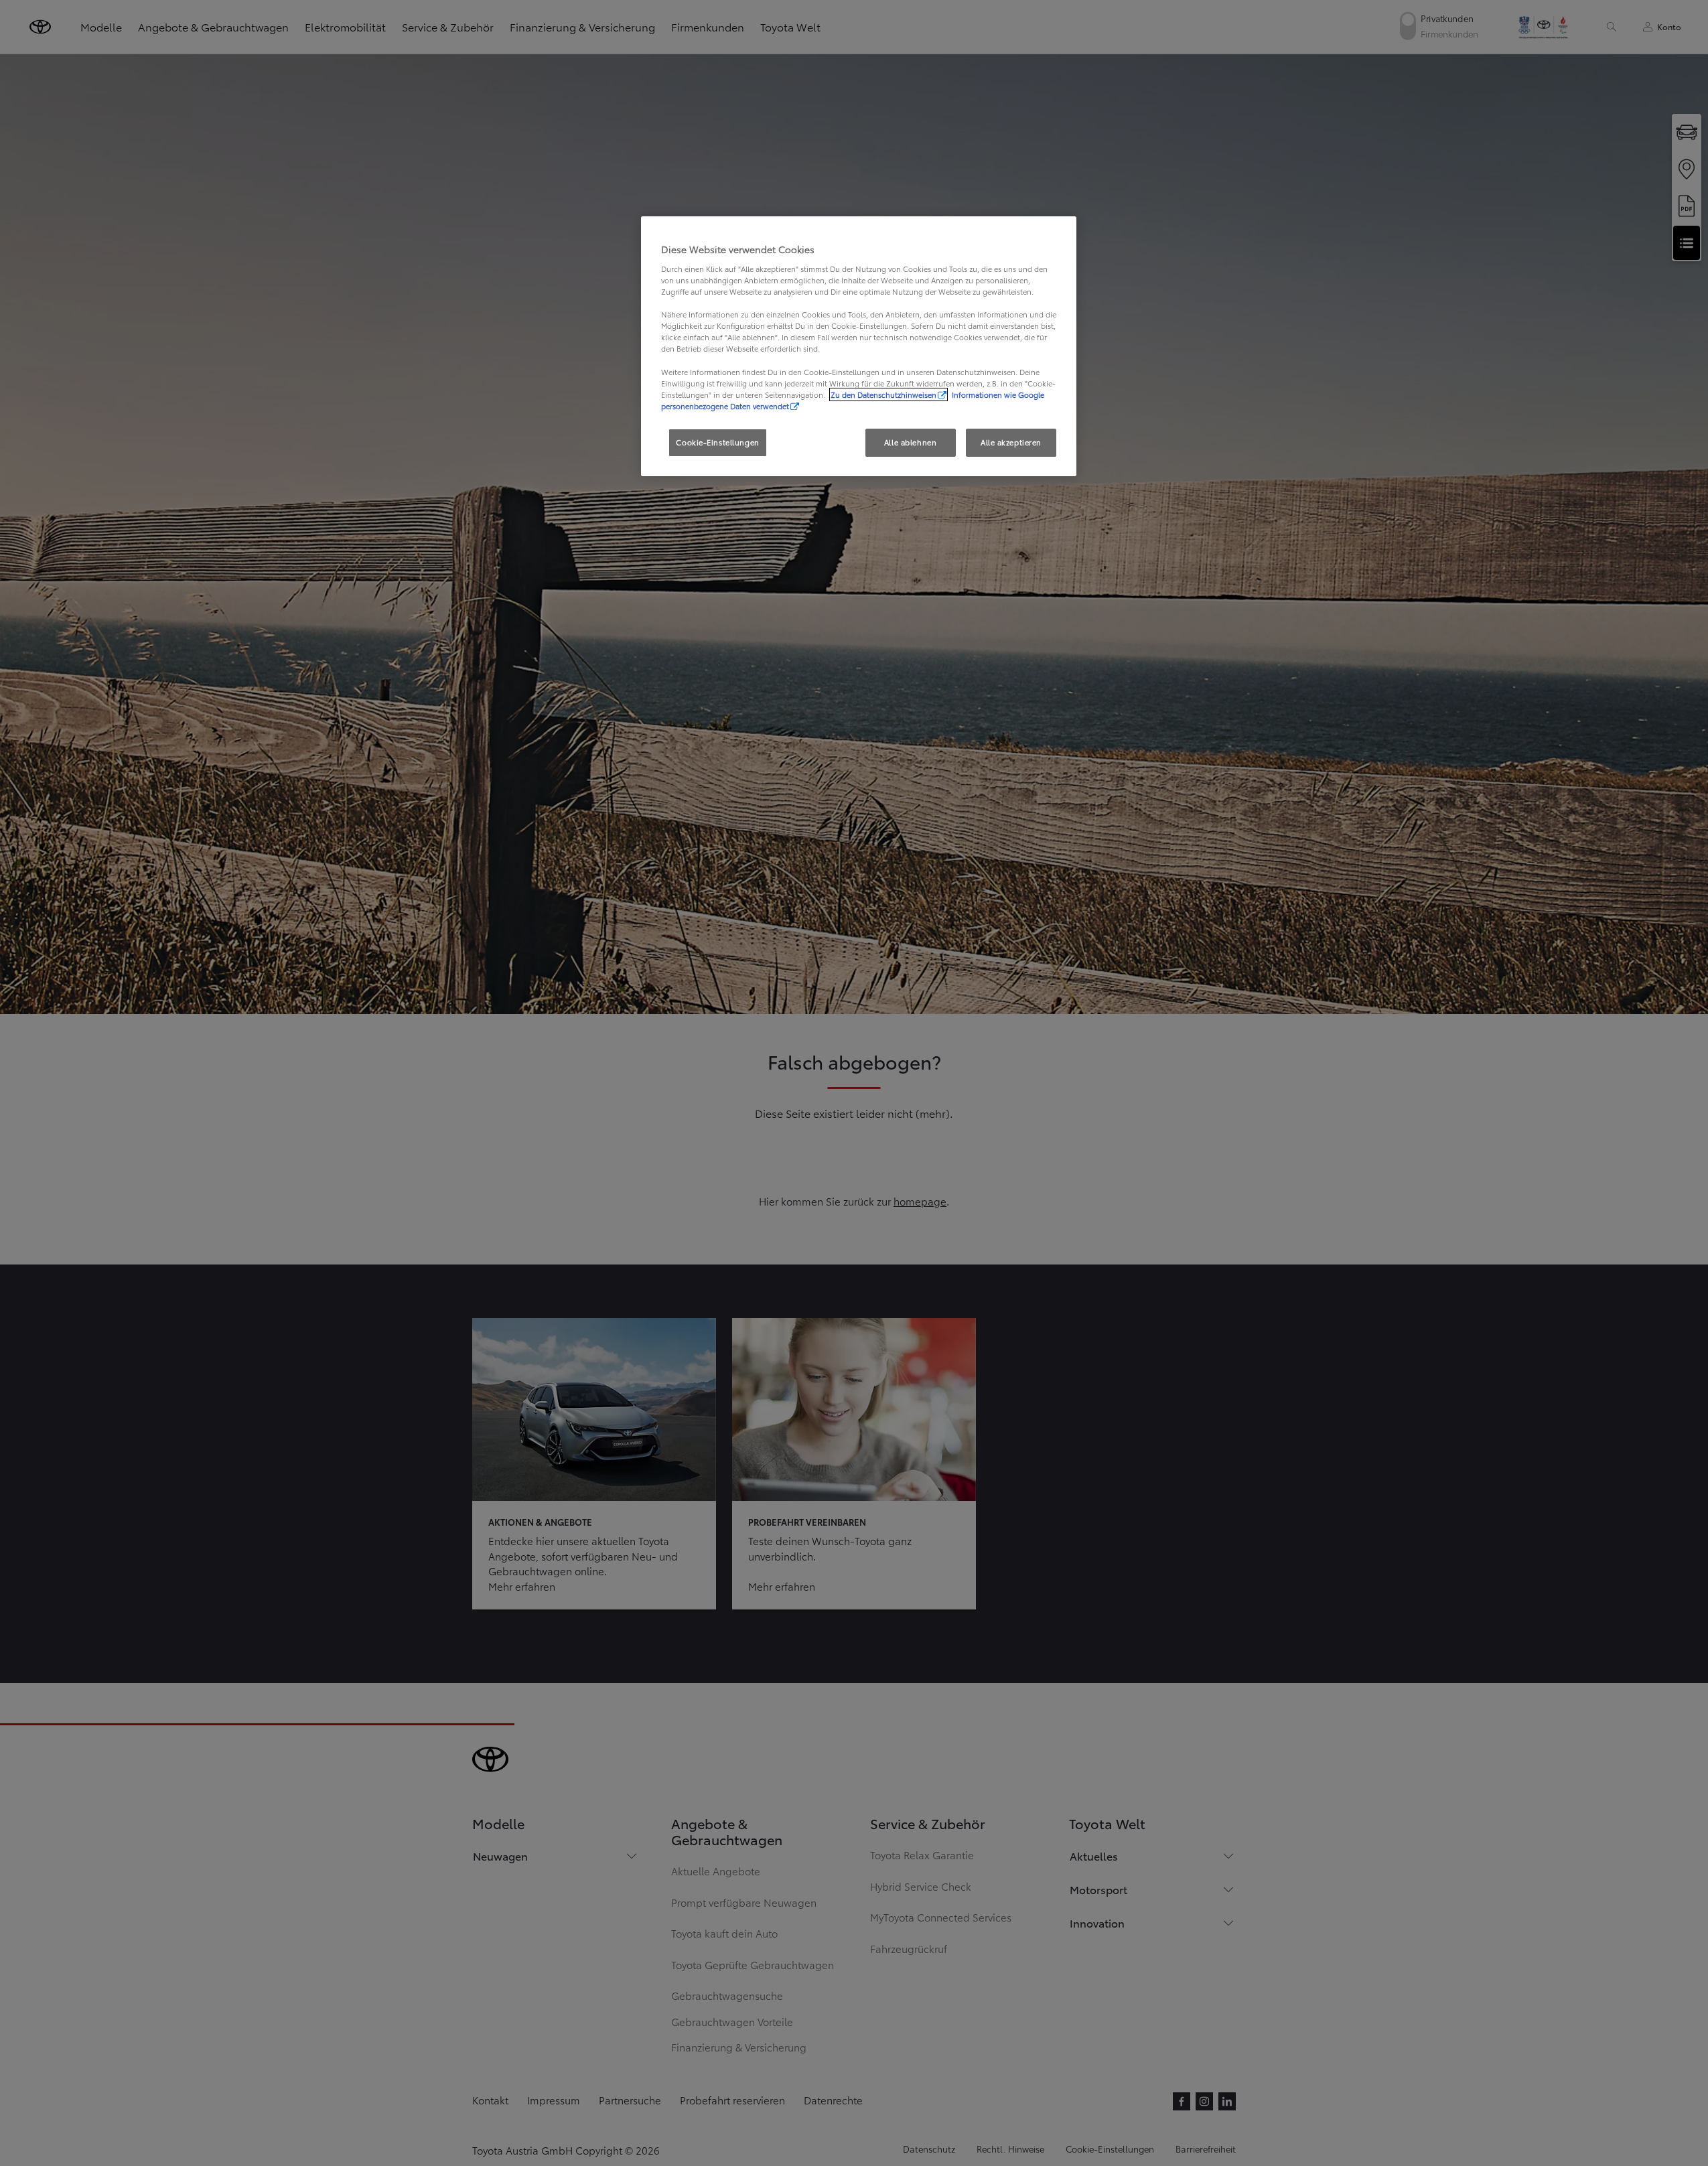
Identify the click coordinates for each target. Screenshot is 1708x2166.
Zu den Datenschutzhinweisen (883, 394)
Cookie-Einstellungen (717, 442)
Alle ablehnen (910, 442)
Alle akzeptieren (1011, 442)
